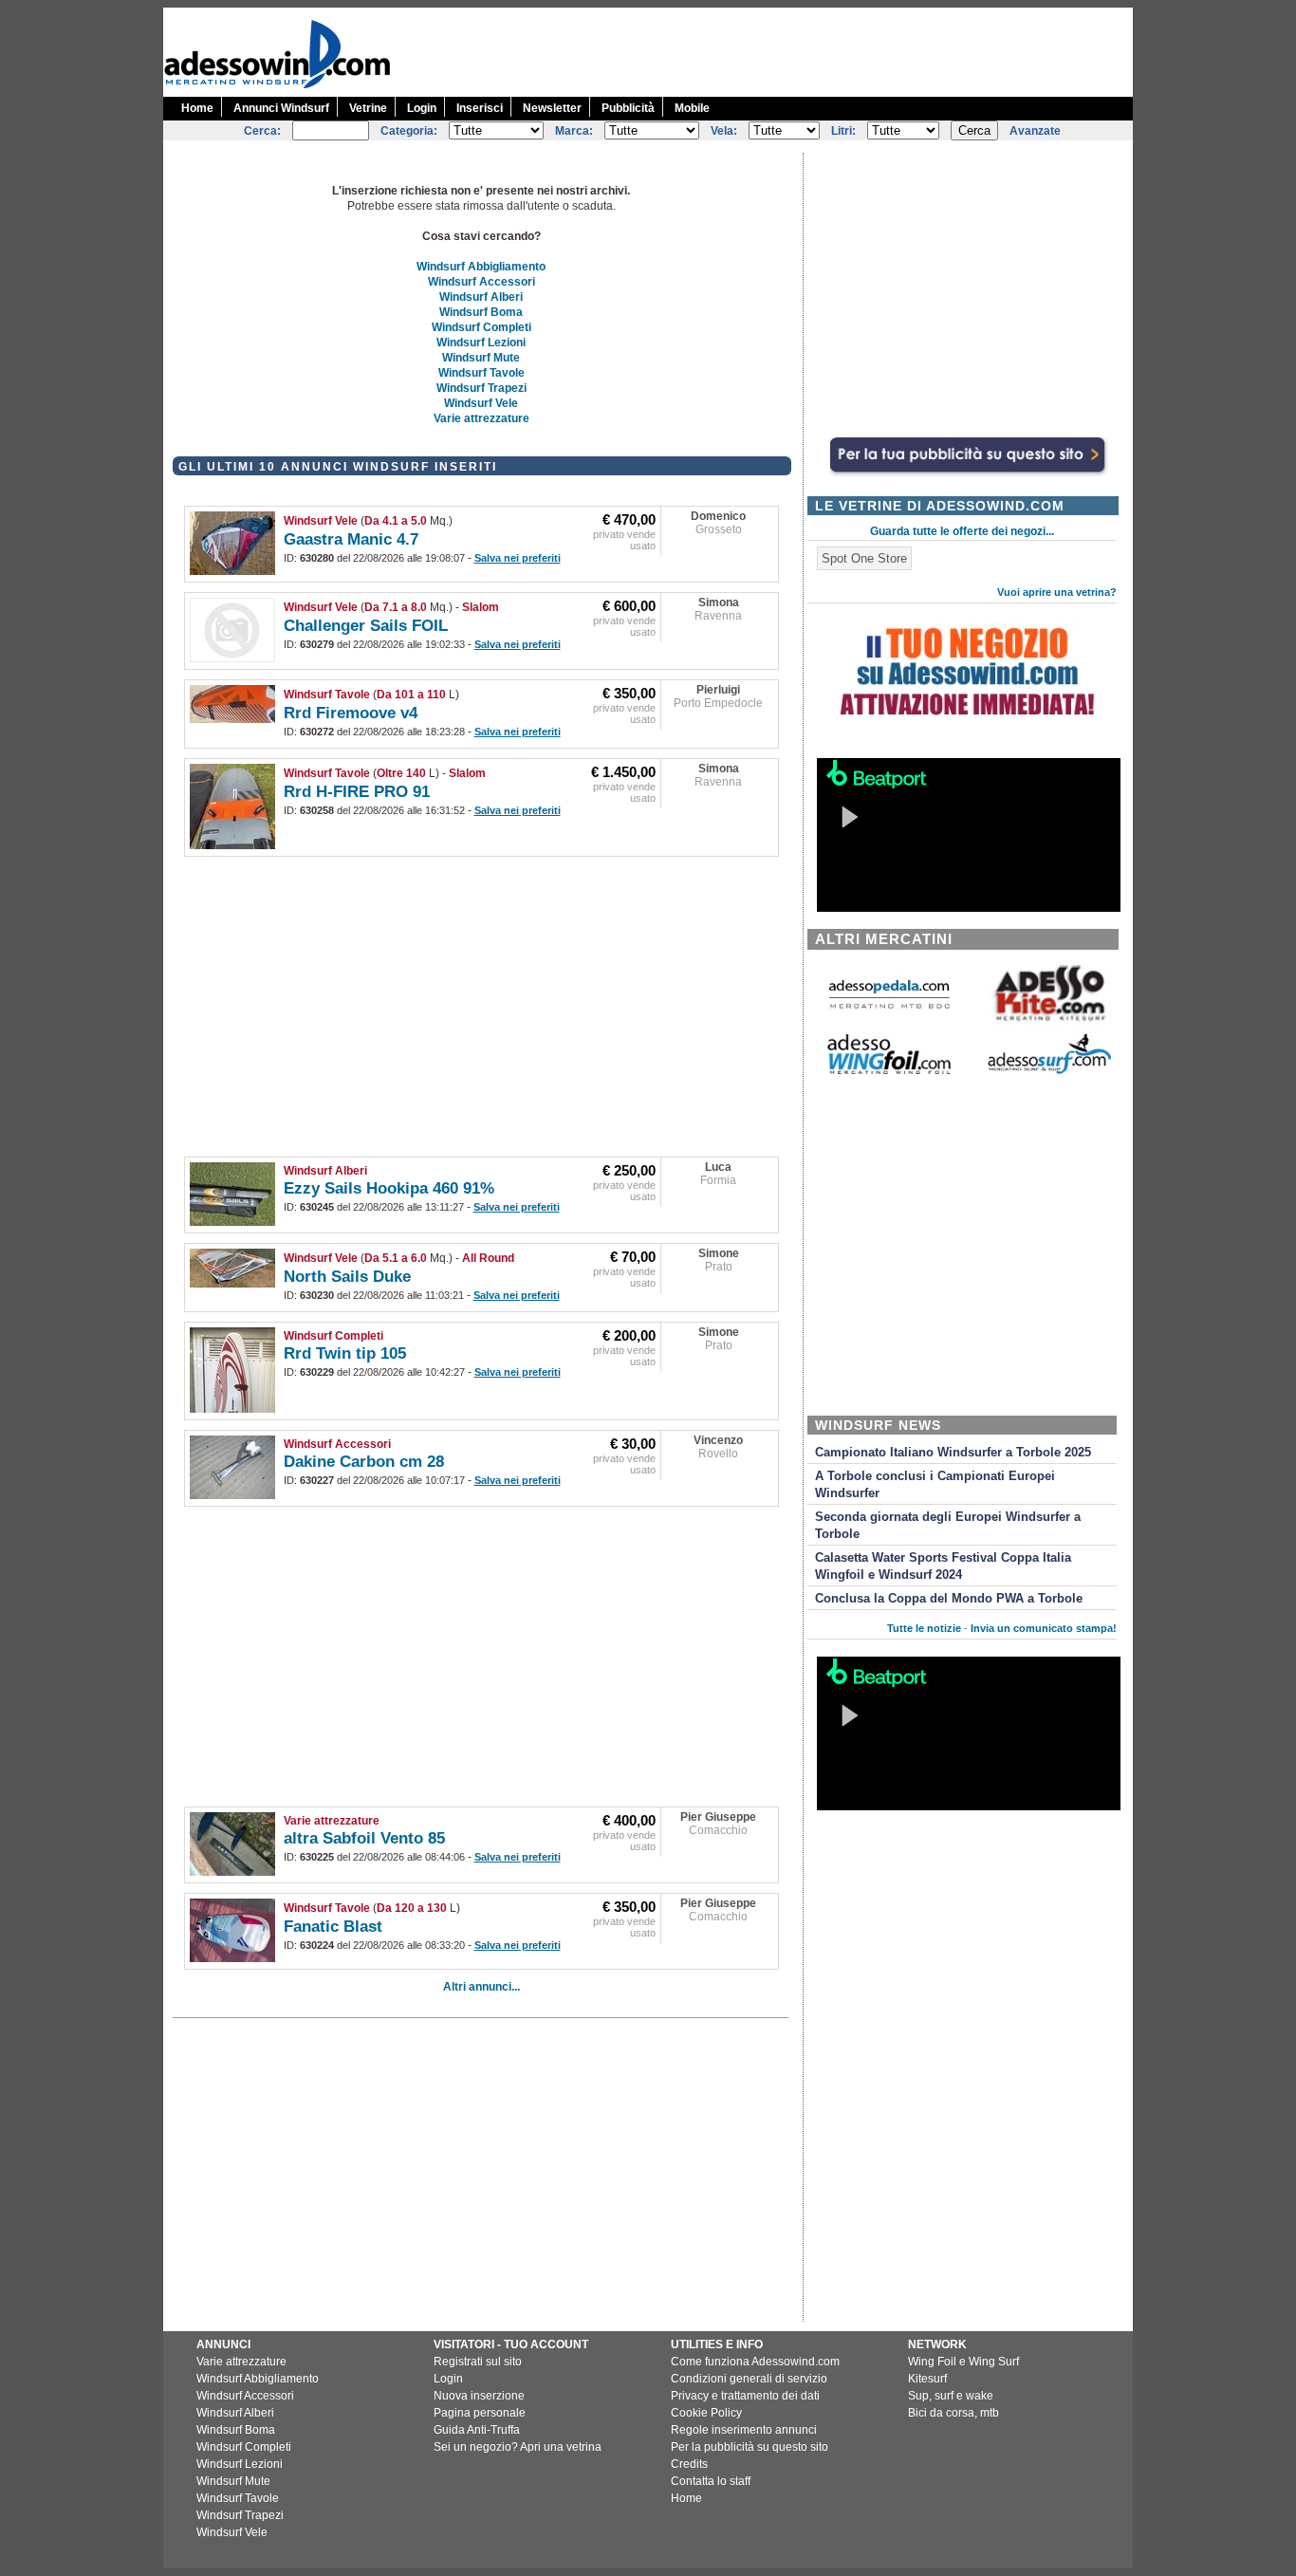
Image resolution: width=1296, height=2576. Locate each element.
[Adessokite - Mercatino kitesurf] (1049, 1023)
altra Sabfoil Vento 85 (364, 1838)
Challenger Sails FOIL (366, 626)
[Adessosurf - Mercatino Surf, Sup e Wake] (1049, 1073)
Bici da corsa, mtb (953, 2413)
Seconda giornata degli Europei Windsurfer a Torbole (948, 1526)
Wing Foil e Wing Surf (963, 2362)
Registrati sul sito (478, 2362)
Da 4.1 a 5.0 (396, 521)
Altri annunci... (481, 1987)
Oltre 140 (401, 773)
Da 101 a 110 (411, 695)
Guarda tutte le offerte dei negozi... (962, 531)
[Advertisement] (787, 50)
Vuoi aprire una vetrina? (1057, 592)
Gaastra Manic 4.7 (351, 539)
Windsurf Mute (481, 358)
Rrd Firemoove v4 (351, 713)
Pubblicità (628, 108)
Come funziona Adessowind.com (755, 2362)
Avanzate (1035, 131)
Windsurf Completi (481, 327)
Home (197, 108)
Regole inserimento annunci (744, 2430)
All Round (488, 1258)
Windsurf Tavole (481, 373)
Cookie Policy (706, 2413)
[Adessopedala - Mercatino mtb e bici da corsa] (889, 1010)
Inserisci (480, 108)
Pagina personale (480, 2413)
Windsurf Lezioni (481, 343)
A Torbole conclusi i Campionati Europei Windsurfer (935, 1485)
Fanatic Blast (333, 1927)
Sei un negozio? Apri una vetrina (518, 2447)
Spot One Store (864, 558)
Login (422, 108)
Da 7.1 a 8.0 (396, 607)
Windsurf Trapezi (481, 388)
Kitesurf (927, 2379)
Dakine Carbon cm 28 (364, 1462)
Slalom (481, 607)
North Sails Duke (347, 1277)
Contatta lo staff (711, 2481)
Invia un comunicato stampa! (1044, 1628)
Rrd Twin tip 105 (345, 1353)
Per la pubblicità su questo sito (750, 2447)
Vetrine (368, 108)
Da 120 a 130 (412, 1908)
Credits (689, 2464)
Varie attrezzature (481, 418)
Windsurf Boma (481, 312)
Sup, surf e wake (951, 2396)
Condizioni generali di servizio (749, 2379)
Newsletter (552, 108)
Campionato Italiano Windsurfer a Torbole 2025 (953, 1453)
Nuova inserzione (479, 2396)
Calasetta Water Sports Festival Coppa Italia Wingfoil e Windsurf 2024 (943, 1566)
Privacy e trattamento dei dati (745, 2396)
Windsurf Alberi (481, 297)
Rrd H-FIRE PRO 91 (357, 792)
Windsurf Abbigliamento (481, 267)
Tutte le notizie (924, 1628)
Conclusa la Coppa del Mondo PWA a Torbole (949, 1599)
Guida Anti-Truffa (477, 2430)
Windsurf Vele (481, 403)
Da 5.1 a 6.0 (396, 1258)
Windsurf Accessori (481, 282)
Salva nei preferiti (518, 558)
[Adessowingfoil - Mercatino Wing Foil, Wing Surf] (889, 1070)
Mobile (692, 108)
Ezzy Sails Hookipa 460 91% (389, 1188)
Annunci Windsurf (281, 108)
